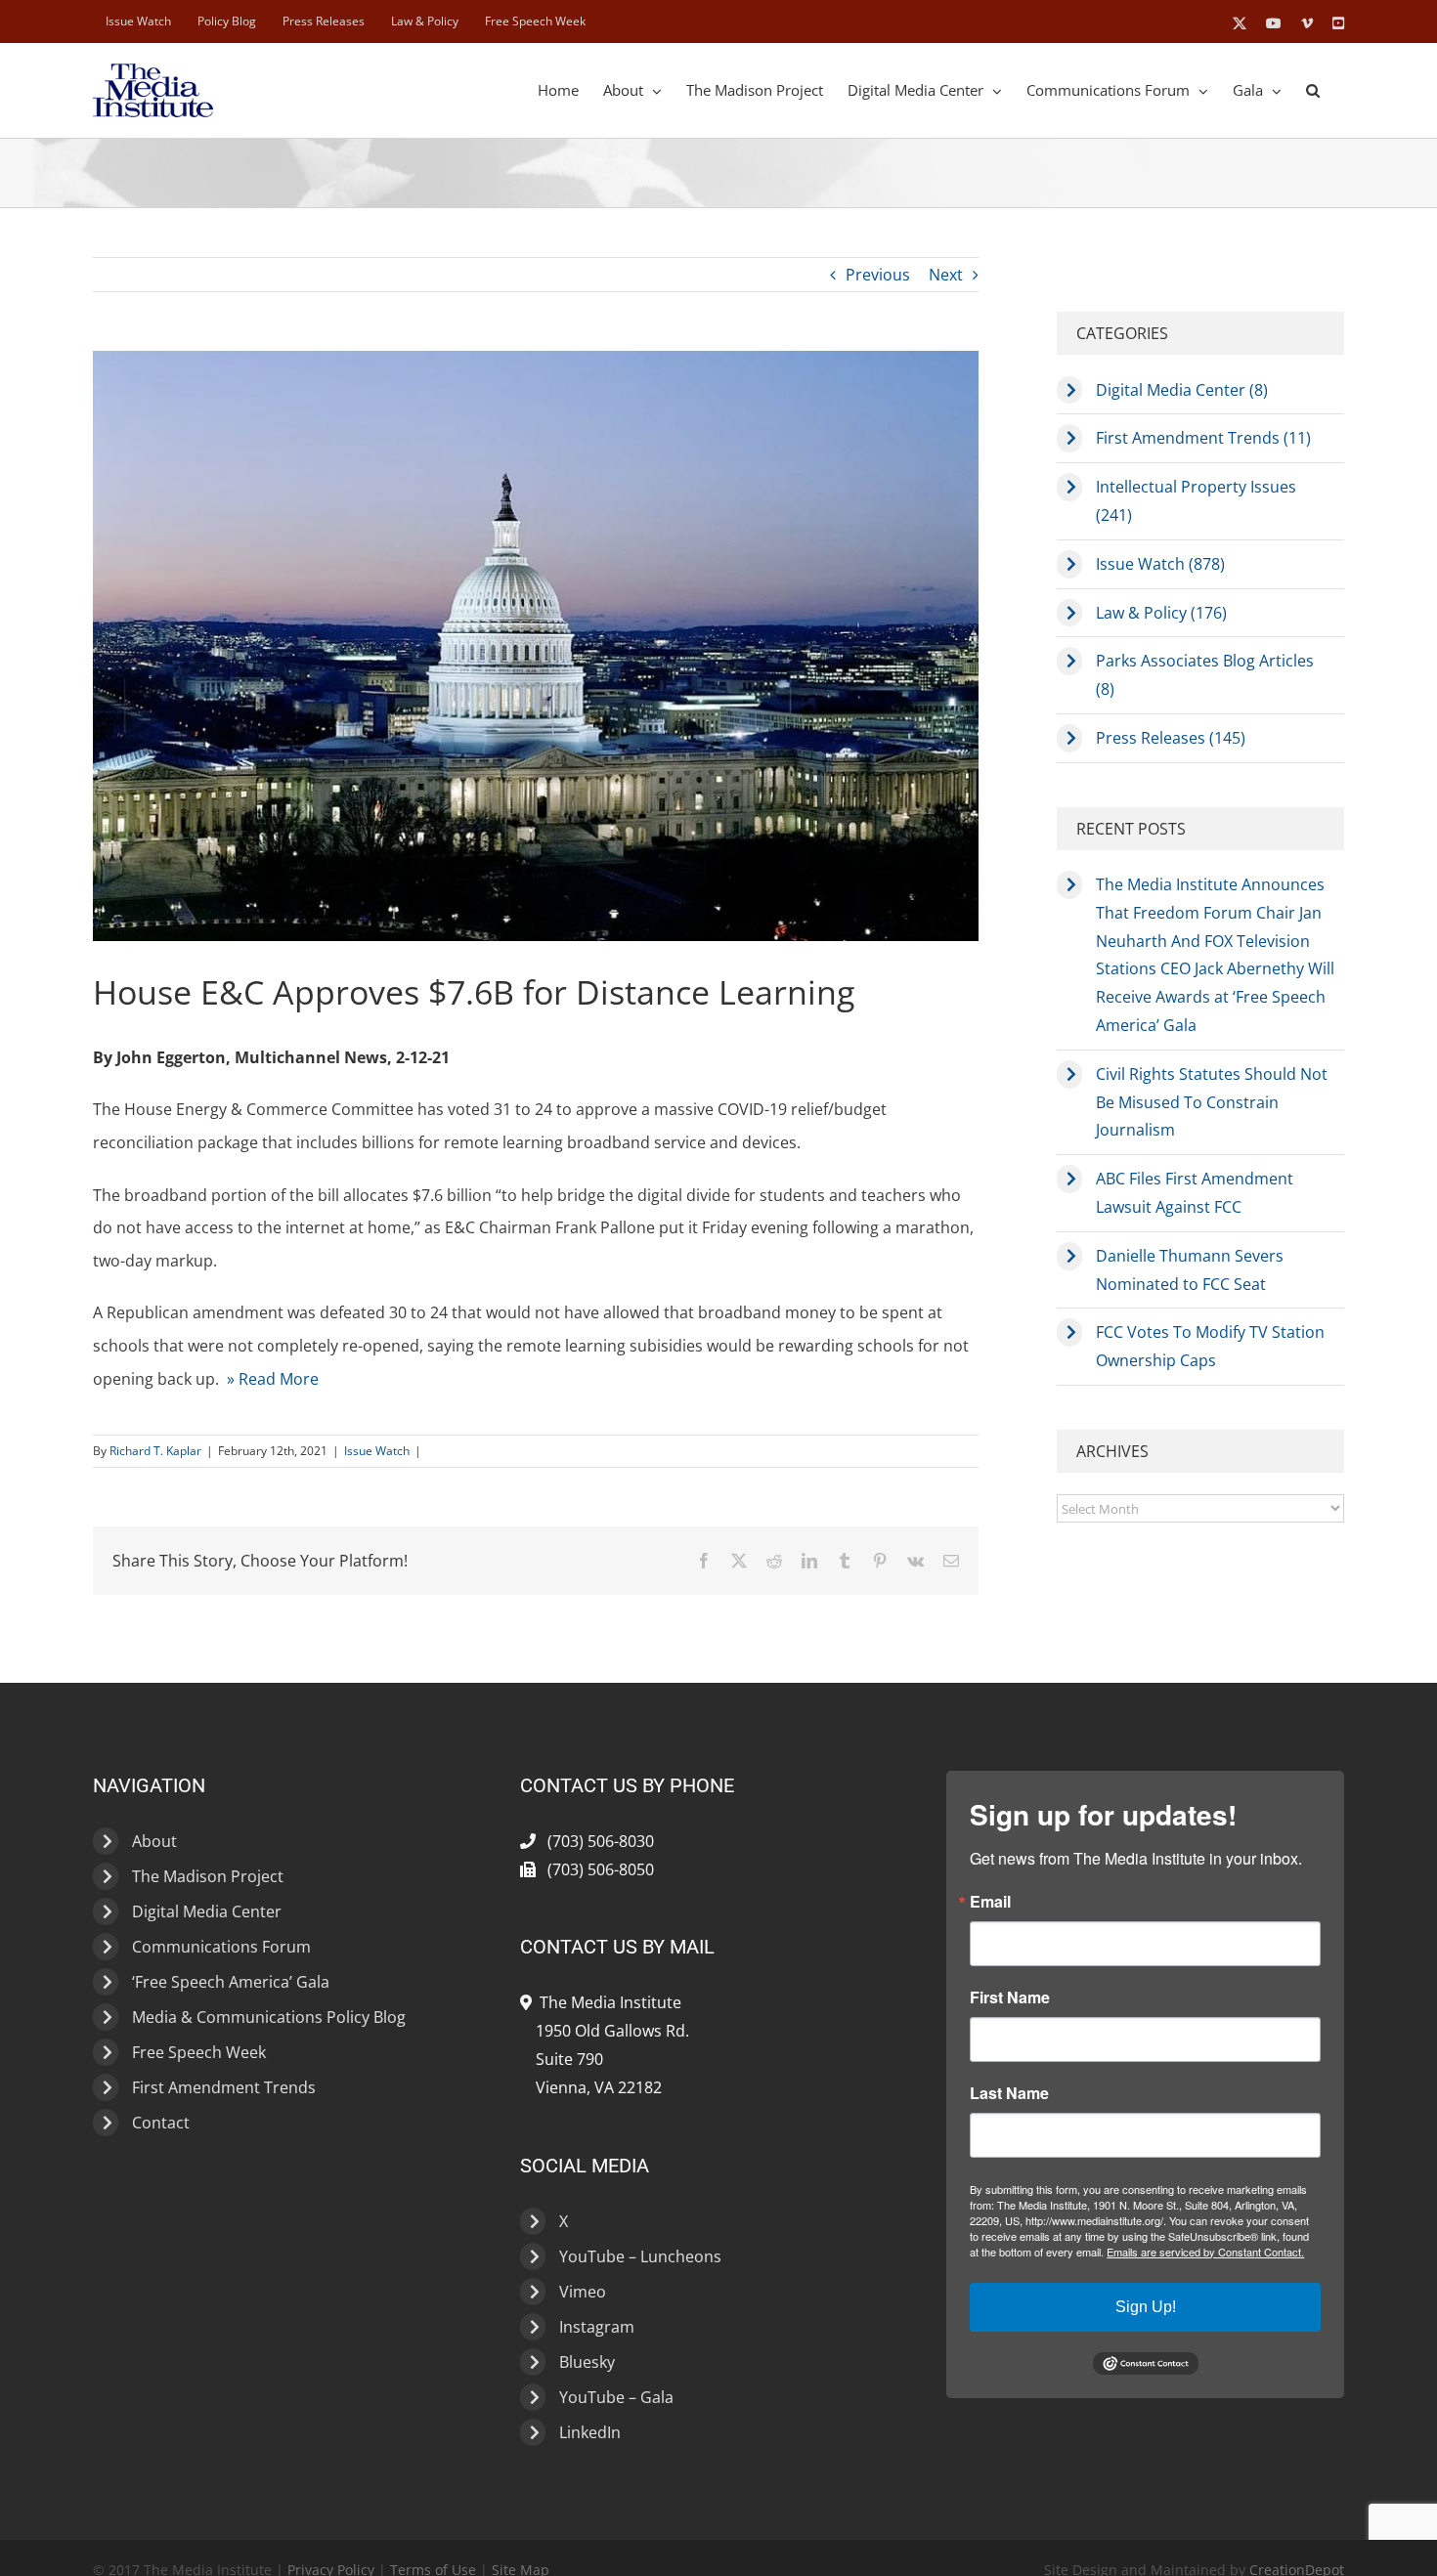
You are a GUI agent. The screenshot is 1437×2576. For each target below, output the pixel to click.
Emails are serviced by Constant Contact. (1205, 2252)
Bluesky (587, 2362)
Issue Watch (377, 1451)
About (154, 1841)
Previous (878, 275)
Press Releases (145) (1171, 738)
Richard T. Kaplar (155, 1451)
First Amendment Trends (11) (1203, 438)
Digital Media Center (207, 1911)
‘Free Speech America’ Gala (231, 1982)
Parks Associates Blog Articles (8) (1205, 675)
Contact (161, 2123)
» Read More (273, 1379)
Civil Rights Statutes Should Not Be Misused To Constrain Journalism (1212, 1102)
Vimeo (583, 2292)
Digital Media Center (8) (1182, 390)
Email (990, 1902)
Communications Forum (221, 1947)
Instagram (597, 2327)
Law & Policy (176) (1161, 613)
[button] (1313, 90)
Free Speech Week (199, 2052)
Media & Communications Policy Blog (269, 2017)
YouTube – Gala (616, 2397)
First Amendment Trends (224, 2087)
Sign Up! (1146, 2307)
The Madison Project (208, 1876)
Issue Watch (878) (1160, 564)
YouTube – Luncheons (640, 2256)
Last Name (1009, 2093)
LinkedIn (590, 2432)
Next (946, 275)
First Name (1010, 1997)
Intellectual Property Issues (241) (1196, 501)
